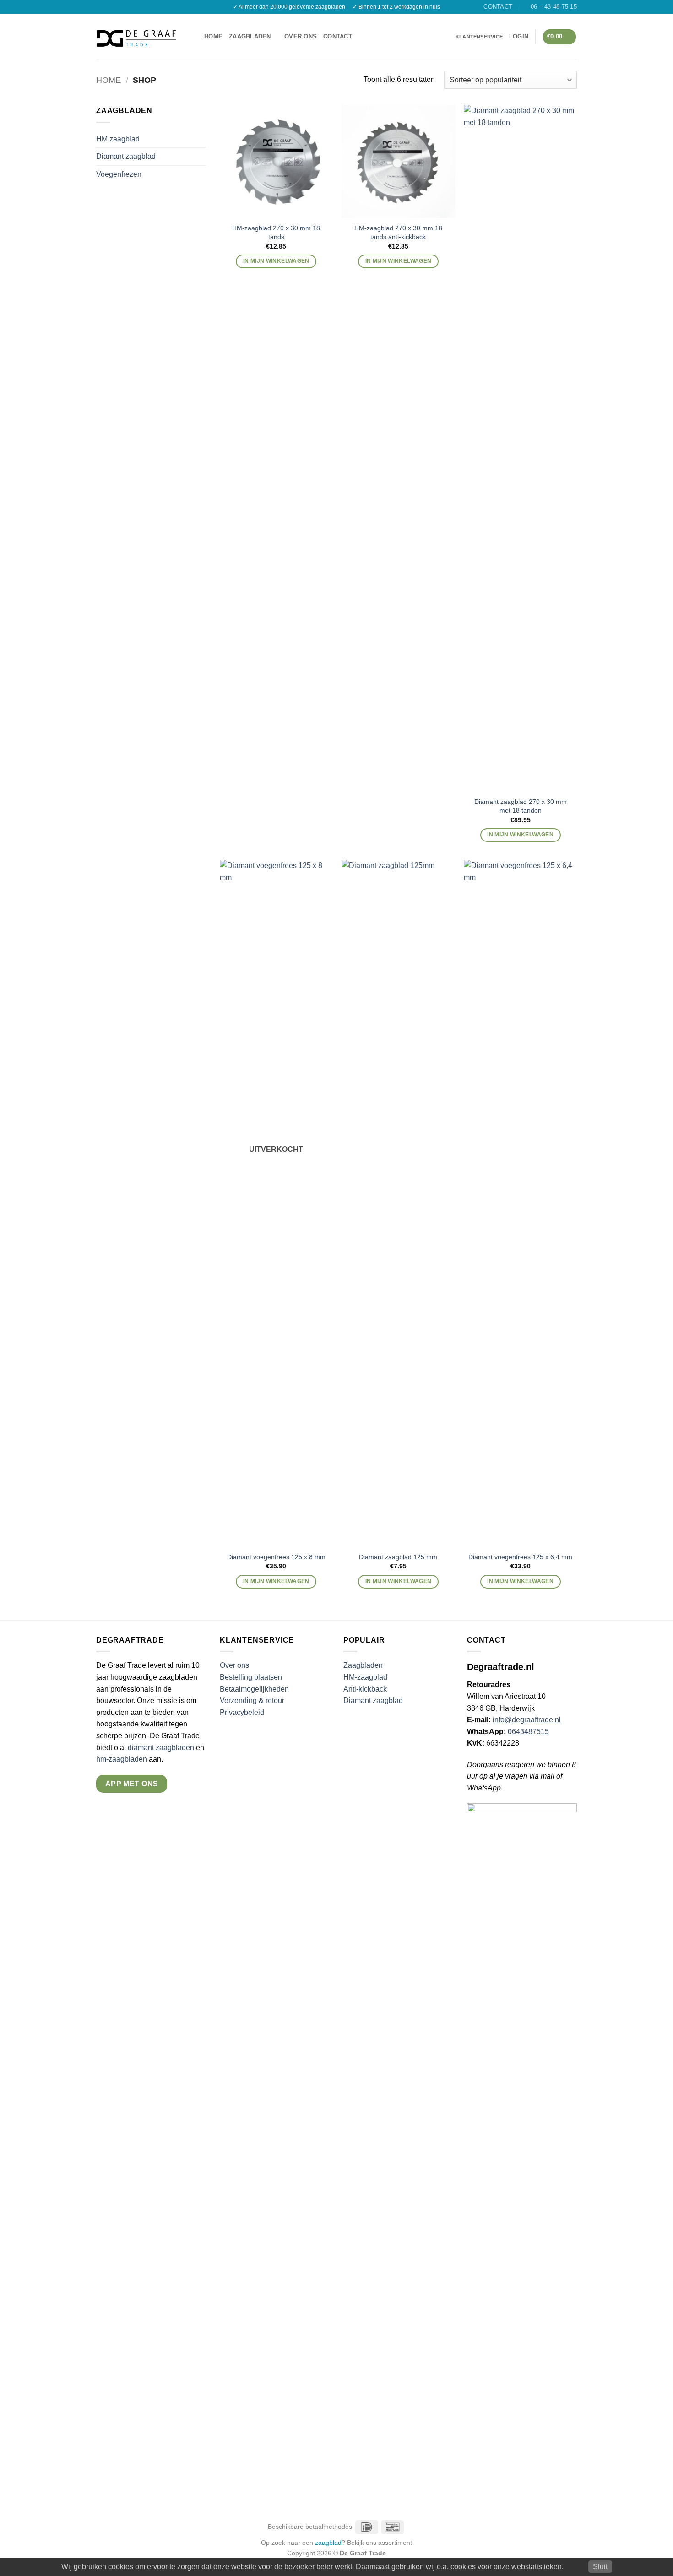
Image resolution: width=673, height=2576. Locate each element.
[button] (194, 37)
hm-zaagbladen (122, 1759)
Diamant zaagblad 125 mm (398, 1557)
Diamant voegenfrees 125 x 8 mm (276, 1557)
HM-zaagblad (365, 1677)
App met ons (132, 1784)
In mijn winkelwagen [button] (276, 261)
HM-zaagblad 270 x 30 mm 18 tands (276, 232)
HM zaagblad (118, 139)
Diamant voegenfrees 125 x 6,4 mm (520, 1557)
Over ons (301, 36)
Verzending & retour (252, 1700)
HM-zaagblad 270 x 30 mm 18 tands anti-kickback (398, 232)
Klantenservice (479, 37)
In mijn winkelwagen (276, 1581)
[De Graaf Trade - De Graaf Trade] (136, 37)
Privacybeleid (242, 1712)
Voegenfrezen (119, 174)
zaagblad (328, 2543)
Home (213, 36)
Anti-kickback (366, 1689)
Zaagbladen (250, 36)
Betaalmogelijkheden (254, 1689)
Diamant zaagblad (126, 156)
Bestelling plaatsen (251, 1677)
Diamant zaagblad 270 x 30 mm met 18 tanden (521, 806)
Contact (338, 36)
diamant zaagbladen (161, 1748)
